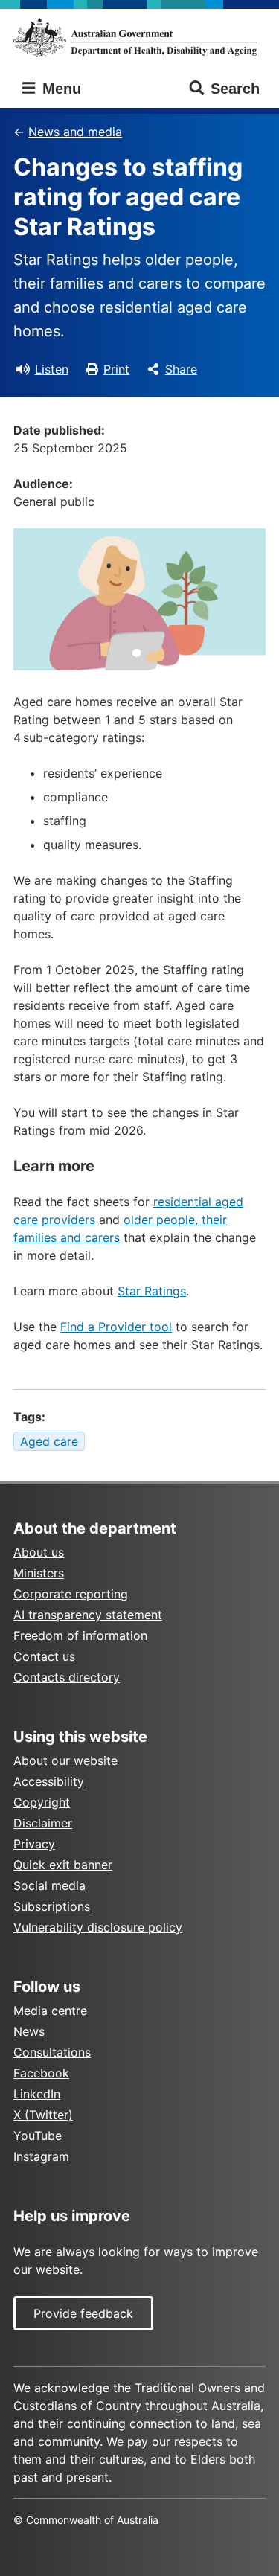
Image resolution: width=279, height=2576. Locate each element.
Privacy (34, 1844)
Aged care (49, 1441)
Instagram (41, 2156)
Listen (52, 369)
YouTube (38, 2136)
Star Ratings (152, 1291)
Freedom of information (80, 1635)
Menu (60, 89)
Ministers (39, 1573)
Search (235, 89)
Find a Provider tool (116, 1327)
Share (181, 369)
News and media (75, 132)
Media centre (50, 2011)
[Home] (139, 37)
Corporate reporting (71, 1594)
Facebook (41, 2073)
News (29, 2031)
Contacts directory (67, 1677)
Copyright (42, 1802)
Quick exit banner (63, 1865)
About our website (65, 1760)
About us (39, 1552)
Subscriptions (52, 1906)
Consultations (52, 2052)
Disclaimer (43, 1823)
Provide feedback (83, 2313)
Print (116, 369)
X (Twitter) (43, 2115)
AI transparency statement (88, 1615)
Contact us (44, 1656)
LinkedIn (37, 2094)
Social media (49, 1885)
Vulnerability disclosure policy (98, 1927)
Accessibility (49, 1781)
